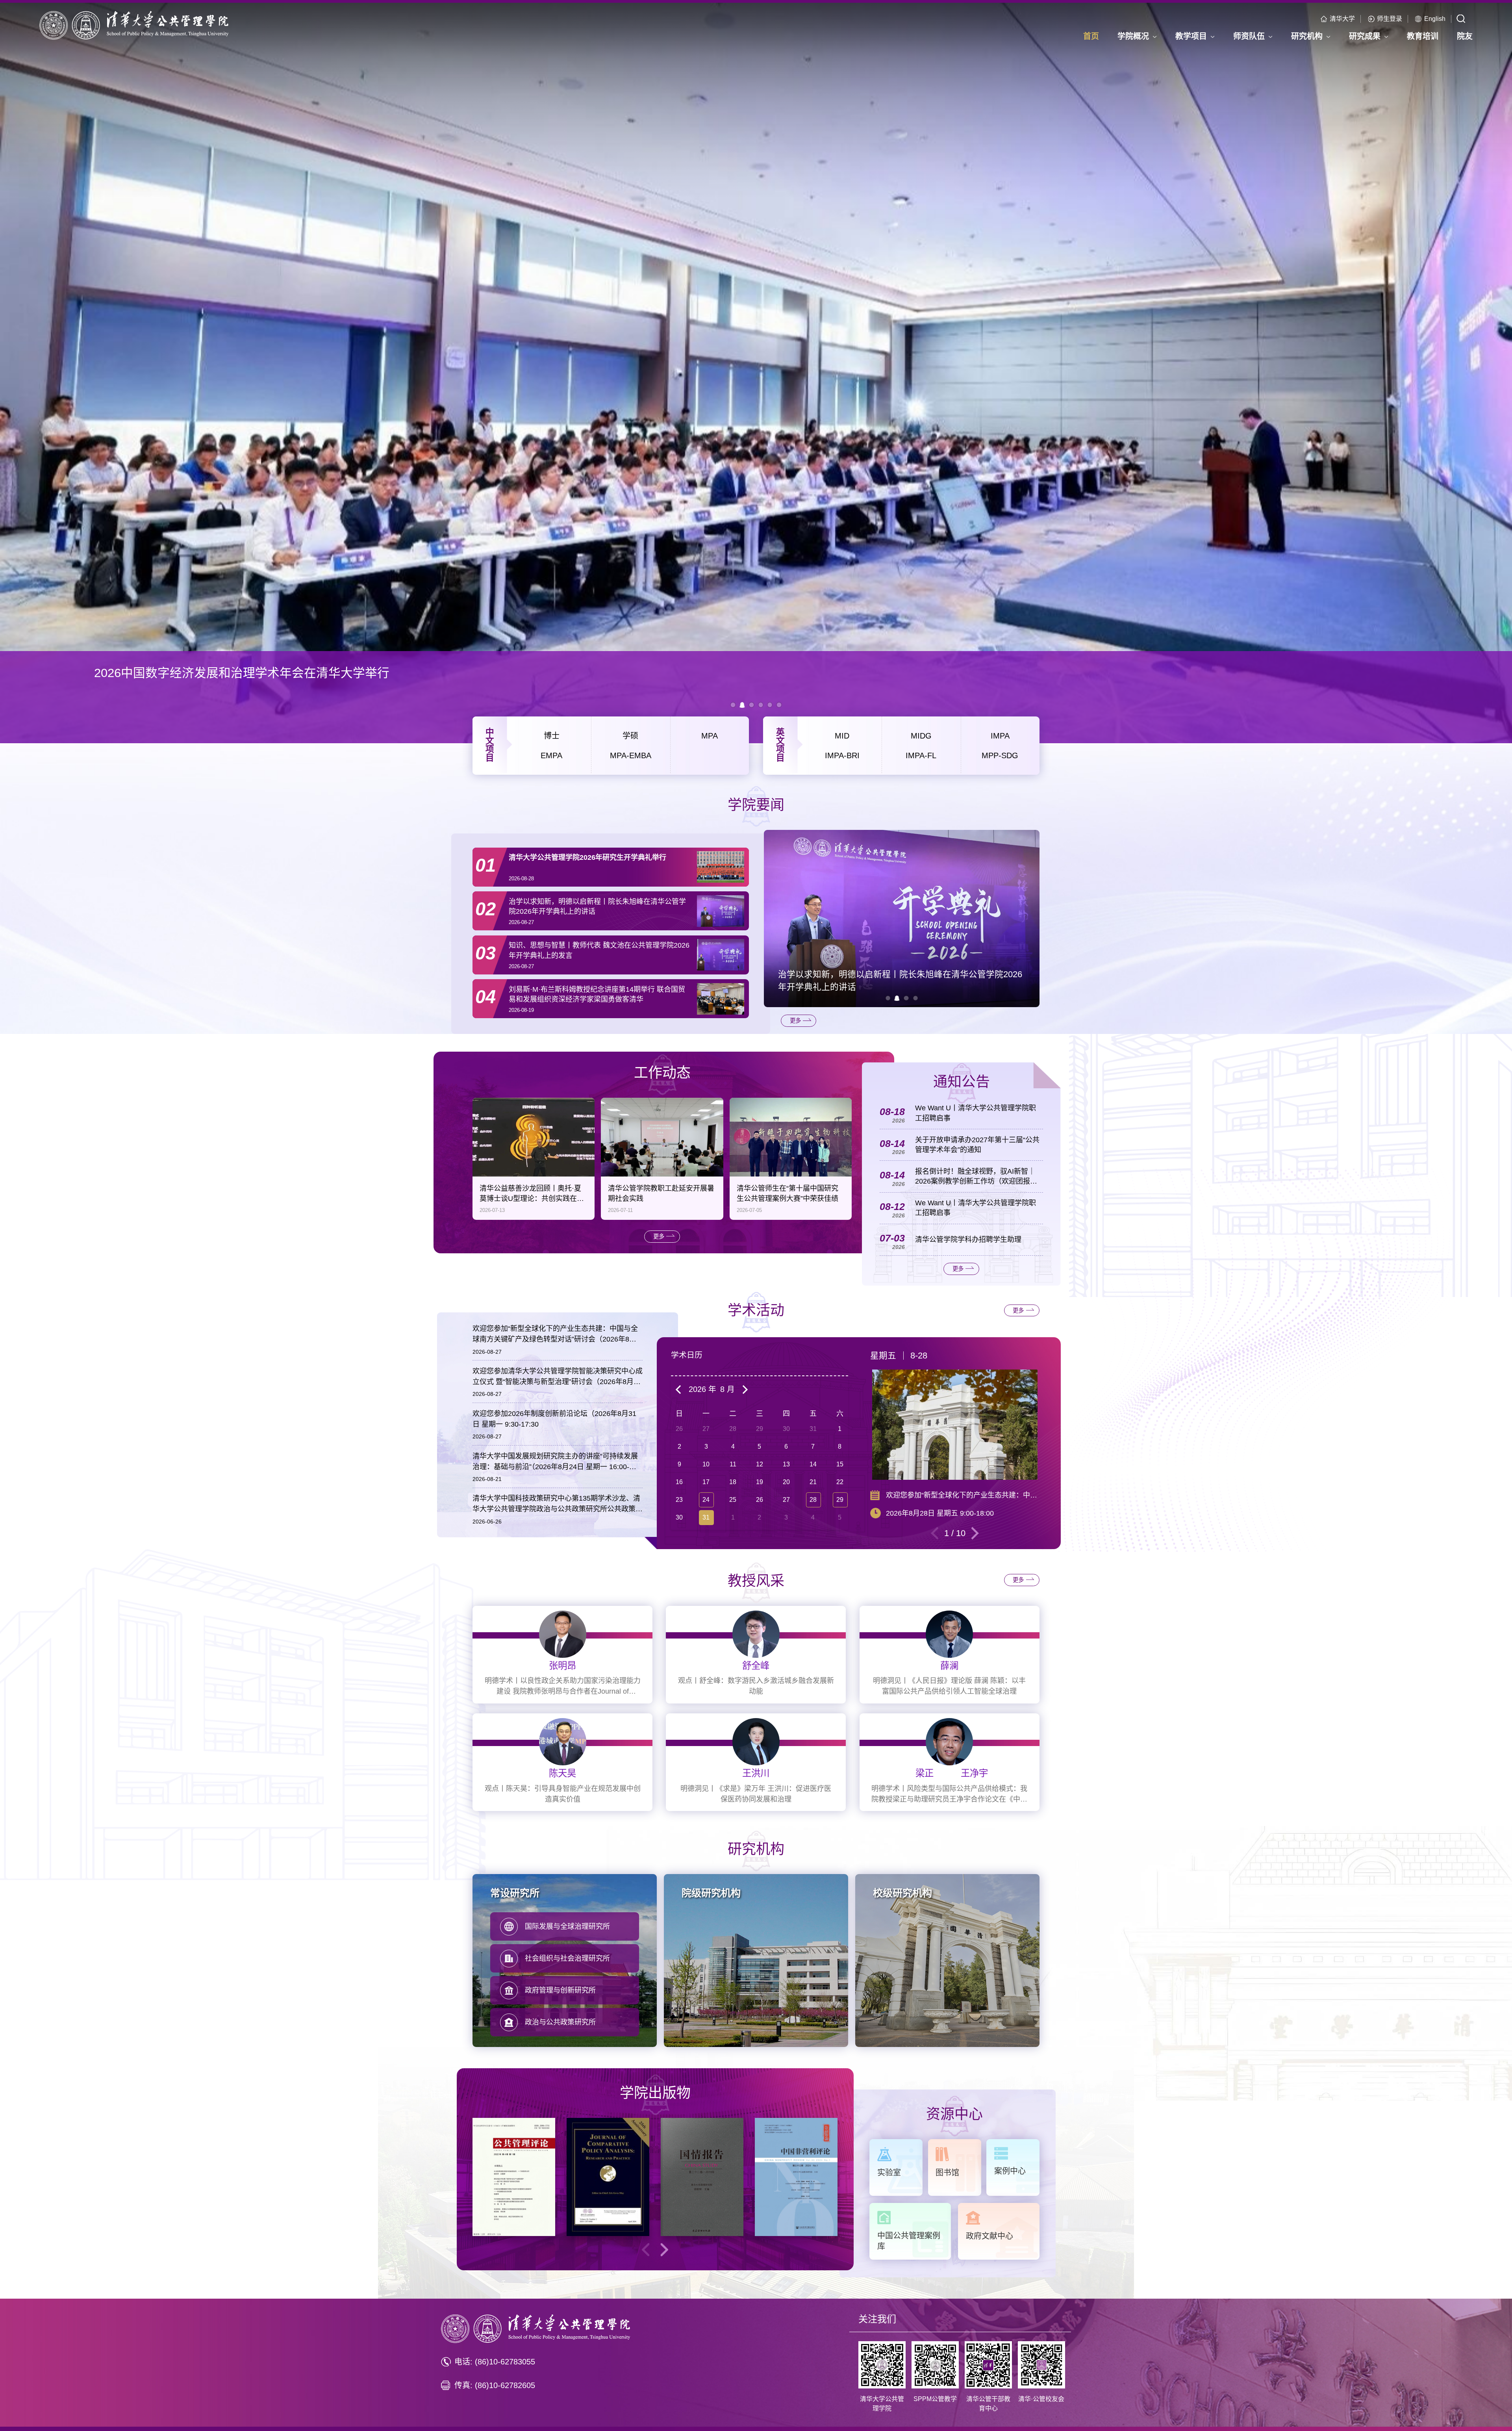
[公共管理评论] (514, 2177)
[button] (888, 998)
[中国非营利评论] (796, 2177)
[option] (756, 373)
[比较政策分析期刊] (608, 2177)
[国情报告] (702, 2177)
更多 (795, 1021)
